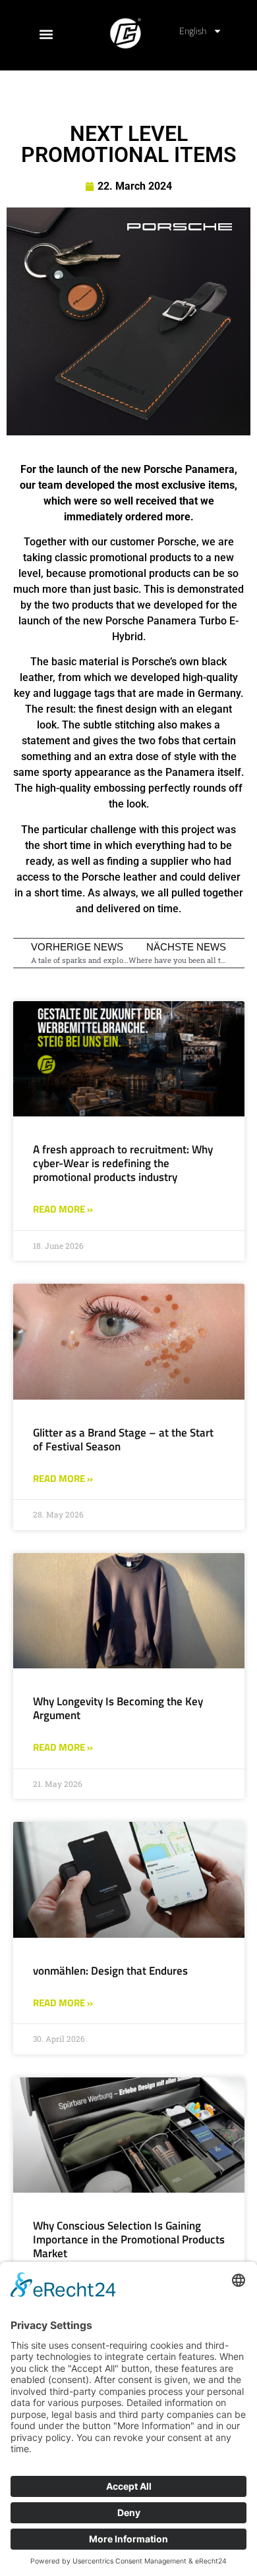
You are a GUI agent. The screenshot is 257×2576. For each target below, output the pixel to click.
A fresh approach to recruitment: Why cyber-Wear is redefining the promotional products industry (123, 1163)
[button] (46, 35)
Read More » (63, 1209)
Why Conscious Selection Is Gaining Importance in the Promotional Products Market (129, 2239)
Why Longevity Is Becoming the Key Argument (118, 1708)
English (193, 31)
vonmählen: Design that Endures (110, 1971)
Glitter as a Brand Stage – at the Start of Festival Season (123, 1439)
